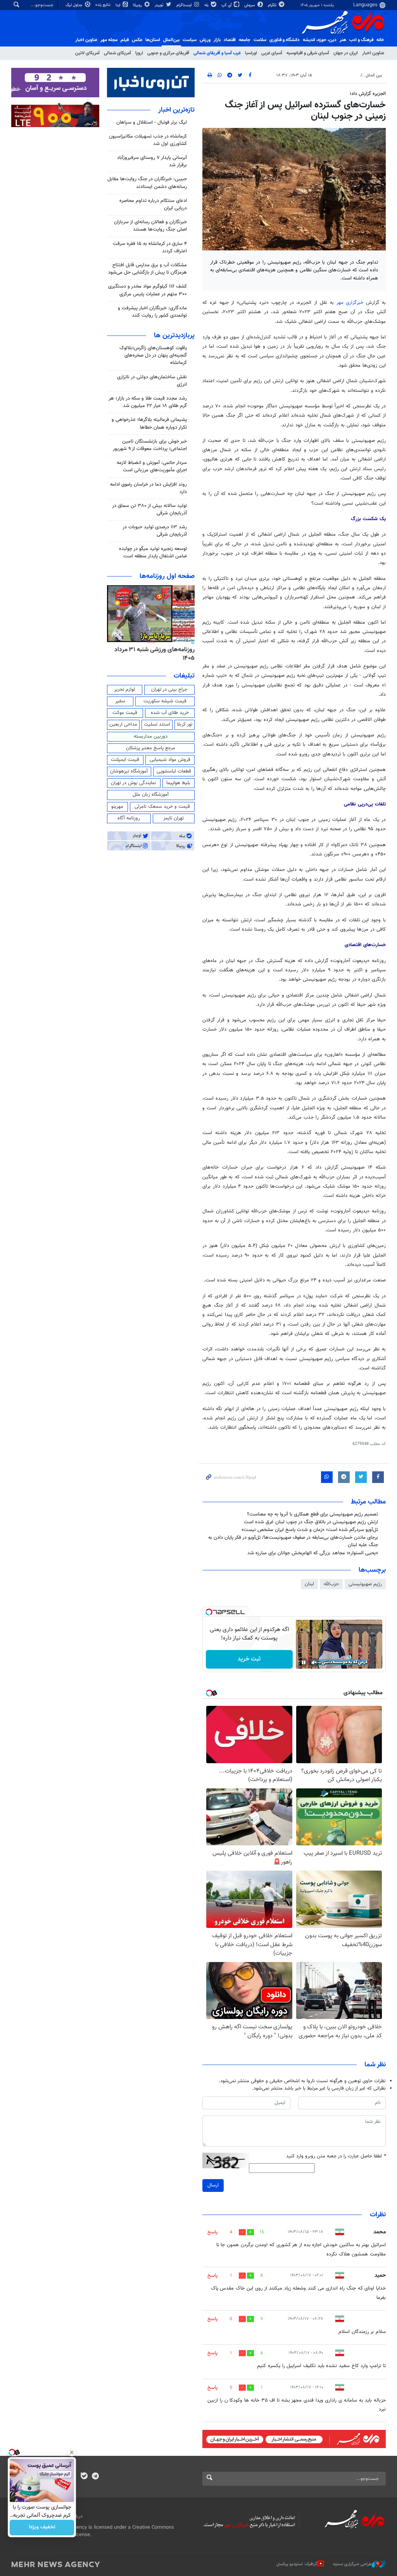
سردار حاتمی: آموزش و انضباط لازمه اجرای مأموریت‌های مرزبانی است (152, 466)
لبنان (309, 1584)
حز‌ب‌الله (331, 1584)
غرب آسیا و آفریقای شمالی (217, 53)
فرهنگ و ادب (361, 40)
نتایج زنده (104, 5)
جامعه (245, 40)
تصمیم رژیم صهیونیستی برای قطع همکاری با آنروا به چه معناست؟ (312, 1514)
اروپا (139, 53)
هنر (343, 40)
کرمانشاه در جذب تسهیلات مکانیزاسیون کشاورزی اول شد (148, 140)
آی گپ (227, 5)
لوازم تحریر (124, 690)
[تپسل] (209, 1612)
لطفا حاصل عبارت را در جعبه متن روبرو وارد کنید (336, 2156)
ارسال (213, 2185)
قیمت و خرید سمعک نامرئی (162, 807)
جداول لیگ (75, 5)
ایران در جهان (346, 53)
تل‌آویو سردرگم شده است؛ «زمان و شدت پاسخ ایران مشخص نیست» (310, 1530)
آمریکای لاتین (87, 53)
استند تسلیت (157, 724)
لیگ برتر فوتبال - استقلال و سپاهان (152, 122)
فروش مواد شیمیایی (170, 760)
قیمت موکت (125, 713)
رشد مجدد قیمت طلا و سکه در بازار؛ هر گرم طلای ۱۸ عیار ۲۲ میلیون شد (148, 402)
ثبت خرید (249, 1659)
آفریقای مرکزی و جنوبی (168, 53)
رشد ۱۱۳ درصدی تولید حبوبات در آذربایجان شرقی (155, 531)
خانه (380, 40)
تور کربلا (185, 724)
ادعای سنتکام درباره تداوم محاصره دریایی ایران (153, 204)
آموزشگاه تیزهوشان (129, 771)
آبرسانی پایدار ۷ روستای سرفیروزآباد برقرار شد (152, 161)
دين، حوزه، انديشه (320, 40)
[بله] (84, 2477)
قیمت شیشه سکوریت (165, 701)
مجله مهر (109, 40)
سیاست (190, 40)
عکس (137, 40)
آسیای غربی (272, 53)
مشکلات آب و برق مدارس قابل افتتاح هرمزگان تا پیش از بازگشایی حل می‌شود (148, 269)
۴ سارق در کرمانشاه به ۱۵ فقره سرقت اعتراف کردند (150, 247)
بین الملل (374, 75)
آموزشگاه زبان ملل (151, 795)
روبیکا (138, 5)
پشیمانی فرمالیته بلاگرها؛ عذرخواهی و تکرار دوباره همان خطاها (149, 423)
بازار (217, 40)
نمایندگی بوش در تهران (134, 783)
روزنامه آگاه (129, 818)
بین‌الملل (171, 40)
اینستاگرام (185, 5)
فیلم (125, 40)
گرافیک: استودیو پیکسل (297, 2564)
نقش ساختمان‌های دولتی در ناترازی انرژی (152, 381)
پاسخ (212, 2232)
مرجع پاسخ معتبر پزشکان (151, 748)
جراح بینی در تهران (169, 690)
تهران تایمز (173, 818)
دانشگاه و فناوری (285, 40)
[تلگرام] (95, 2477)
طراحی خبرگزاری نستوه (352, 2564)
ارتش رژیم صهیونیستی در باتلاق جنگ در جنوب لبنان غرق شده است (311, 1522)
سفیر (120, 701)
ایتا (118, 5)
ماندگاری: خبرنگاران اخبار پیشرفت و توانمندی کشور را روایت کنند (152, 312)
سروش (250, 5)
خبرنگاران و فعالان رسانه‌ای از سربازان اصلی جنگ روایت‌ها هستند (150, 226)
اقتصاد (230, 40)
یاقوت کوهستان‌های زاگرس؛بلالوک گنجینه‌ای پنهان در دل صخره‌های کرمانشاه (153, 355)
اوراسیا (251, 53)
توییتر (160, 5)
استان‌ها (153, 40)
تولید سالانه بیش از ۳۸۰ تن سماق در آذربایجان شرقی (149, 510)
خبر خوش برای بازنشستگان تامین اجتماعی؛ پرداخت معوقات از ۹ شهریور (150, 445)
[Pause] (304, 1662)
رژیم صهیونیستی (365, 1584)
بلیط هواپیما (178, 783)
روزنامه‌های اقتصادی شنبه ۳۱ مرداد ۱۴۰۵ (152, 654)
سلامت (260, 40)
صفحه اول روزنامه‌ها (167, 576)
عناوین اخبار (373, 53)
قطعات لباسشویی (174, 771)
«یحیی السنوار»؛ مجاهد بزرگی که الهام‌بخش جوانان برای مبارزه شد (313, 1553)
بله (207, 5)
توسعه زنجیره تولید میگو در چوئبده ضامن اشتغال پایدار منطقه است (153, 553)
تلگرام (273, 5)
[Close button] (72, 2452)
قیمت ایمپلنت (125, 760)
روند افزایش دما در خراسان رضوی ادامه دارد (148, 488)
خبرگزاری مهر (351, 303)
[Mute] (314, 1662)
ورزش (205, 40)
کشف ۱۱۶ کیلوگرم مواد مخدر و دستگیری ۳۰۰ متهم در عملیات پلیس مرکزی (148, 290)
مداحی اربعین (123, 724)
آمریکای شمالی (117, 53)
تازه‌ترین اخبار (176, 110)
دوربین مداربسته (151, 736)
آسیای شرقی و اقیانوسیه (308, 53)
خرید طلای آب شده (170, 713)
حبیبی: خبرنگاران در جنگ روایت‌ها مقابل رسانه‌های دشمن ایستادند (147, 183)
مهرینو (117, 807)
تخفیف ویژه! (42, 2528)
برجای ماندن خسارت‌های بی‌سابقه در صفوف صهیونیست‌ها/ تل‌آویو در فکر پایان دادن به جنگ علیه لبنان (293, 1541)
